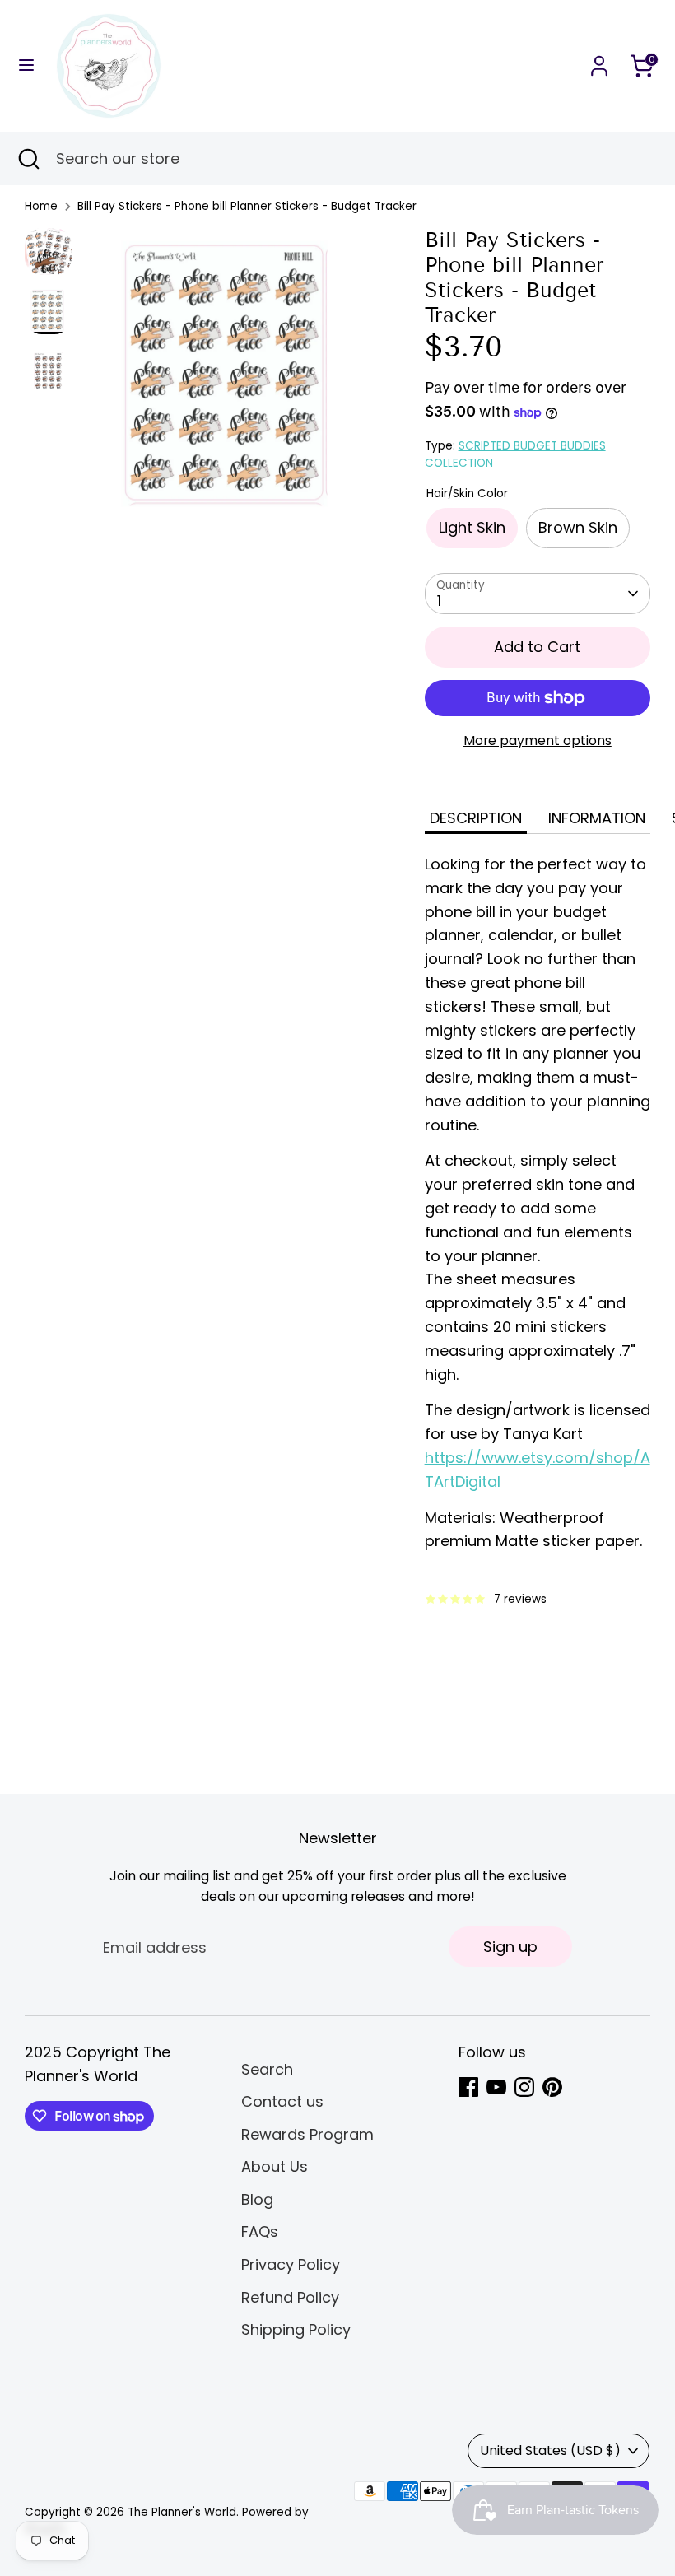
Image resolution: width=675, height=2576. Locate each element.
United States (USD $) (550, 2450)
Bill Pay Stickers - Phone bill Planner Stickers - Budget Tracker (247, 206)
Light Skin (472, 527)
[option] (230, 380)
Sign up (510, 1947)
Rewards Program (307, 2134)
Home (41, 206)
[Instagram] (524, 2087)
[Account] (599, 61)
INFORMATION (597, 818)
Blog (257, 2199)
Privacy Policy (291, 2264)
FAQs (260, 2231)
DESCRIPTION (476, 818)
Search (267, 2069)
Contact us (282, 2101)
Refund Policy (290, 2297)
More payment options (538, 741)
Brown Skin (578, 527)
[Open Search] (28, 158)
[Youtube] (496, 2087)
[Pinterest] (552, 2087)
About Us (275, 2166)
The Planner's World (182, 2512)
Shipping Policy (296, 2329)
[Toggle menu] (26, 65)
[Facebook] (468, 2087)
